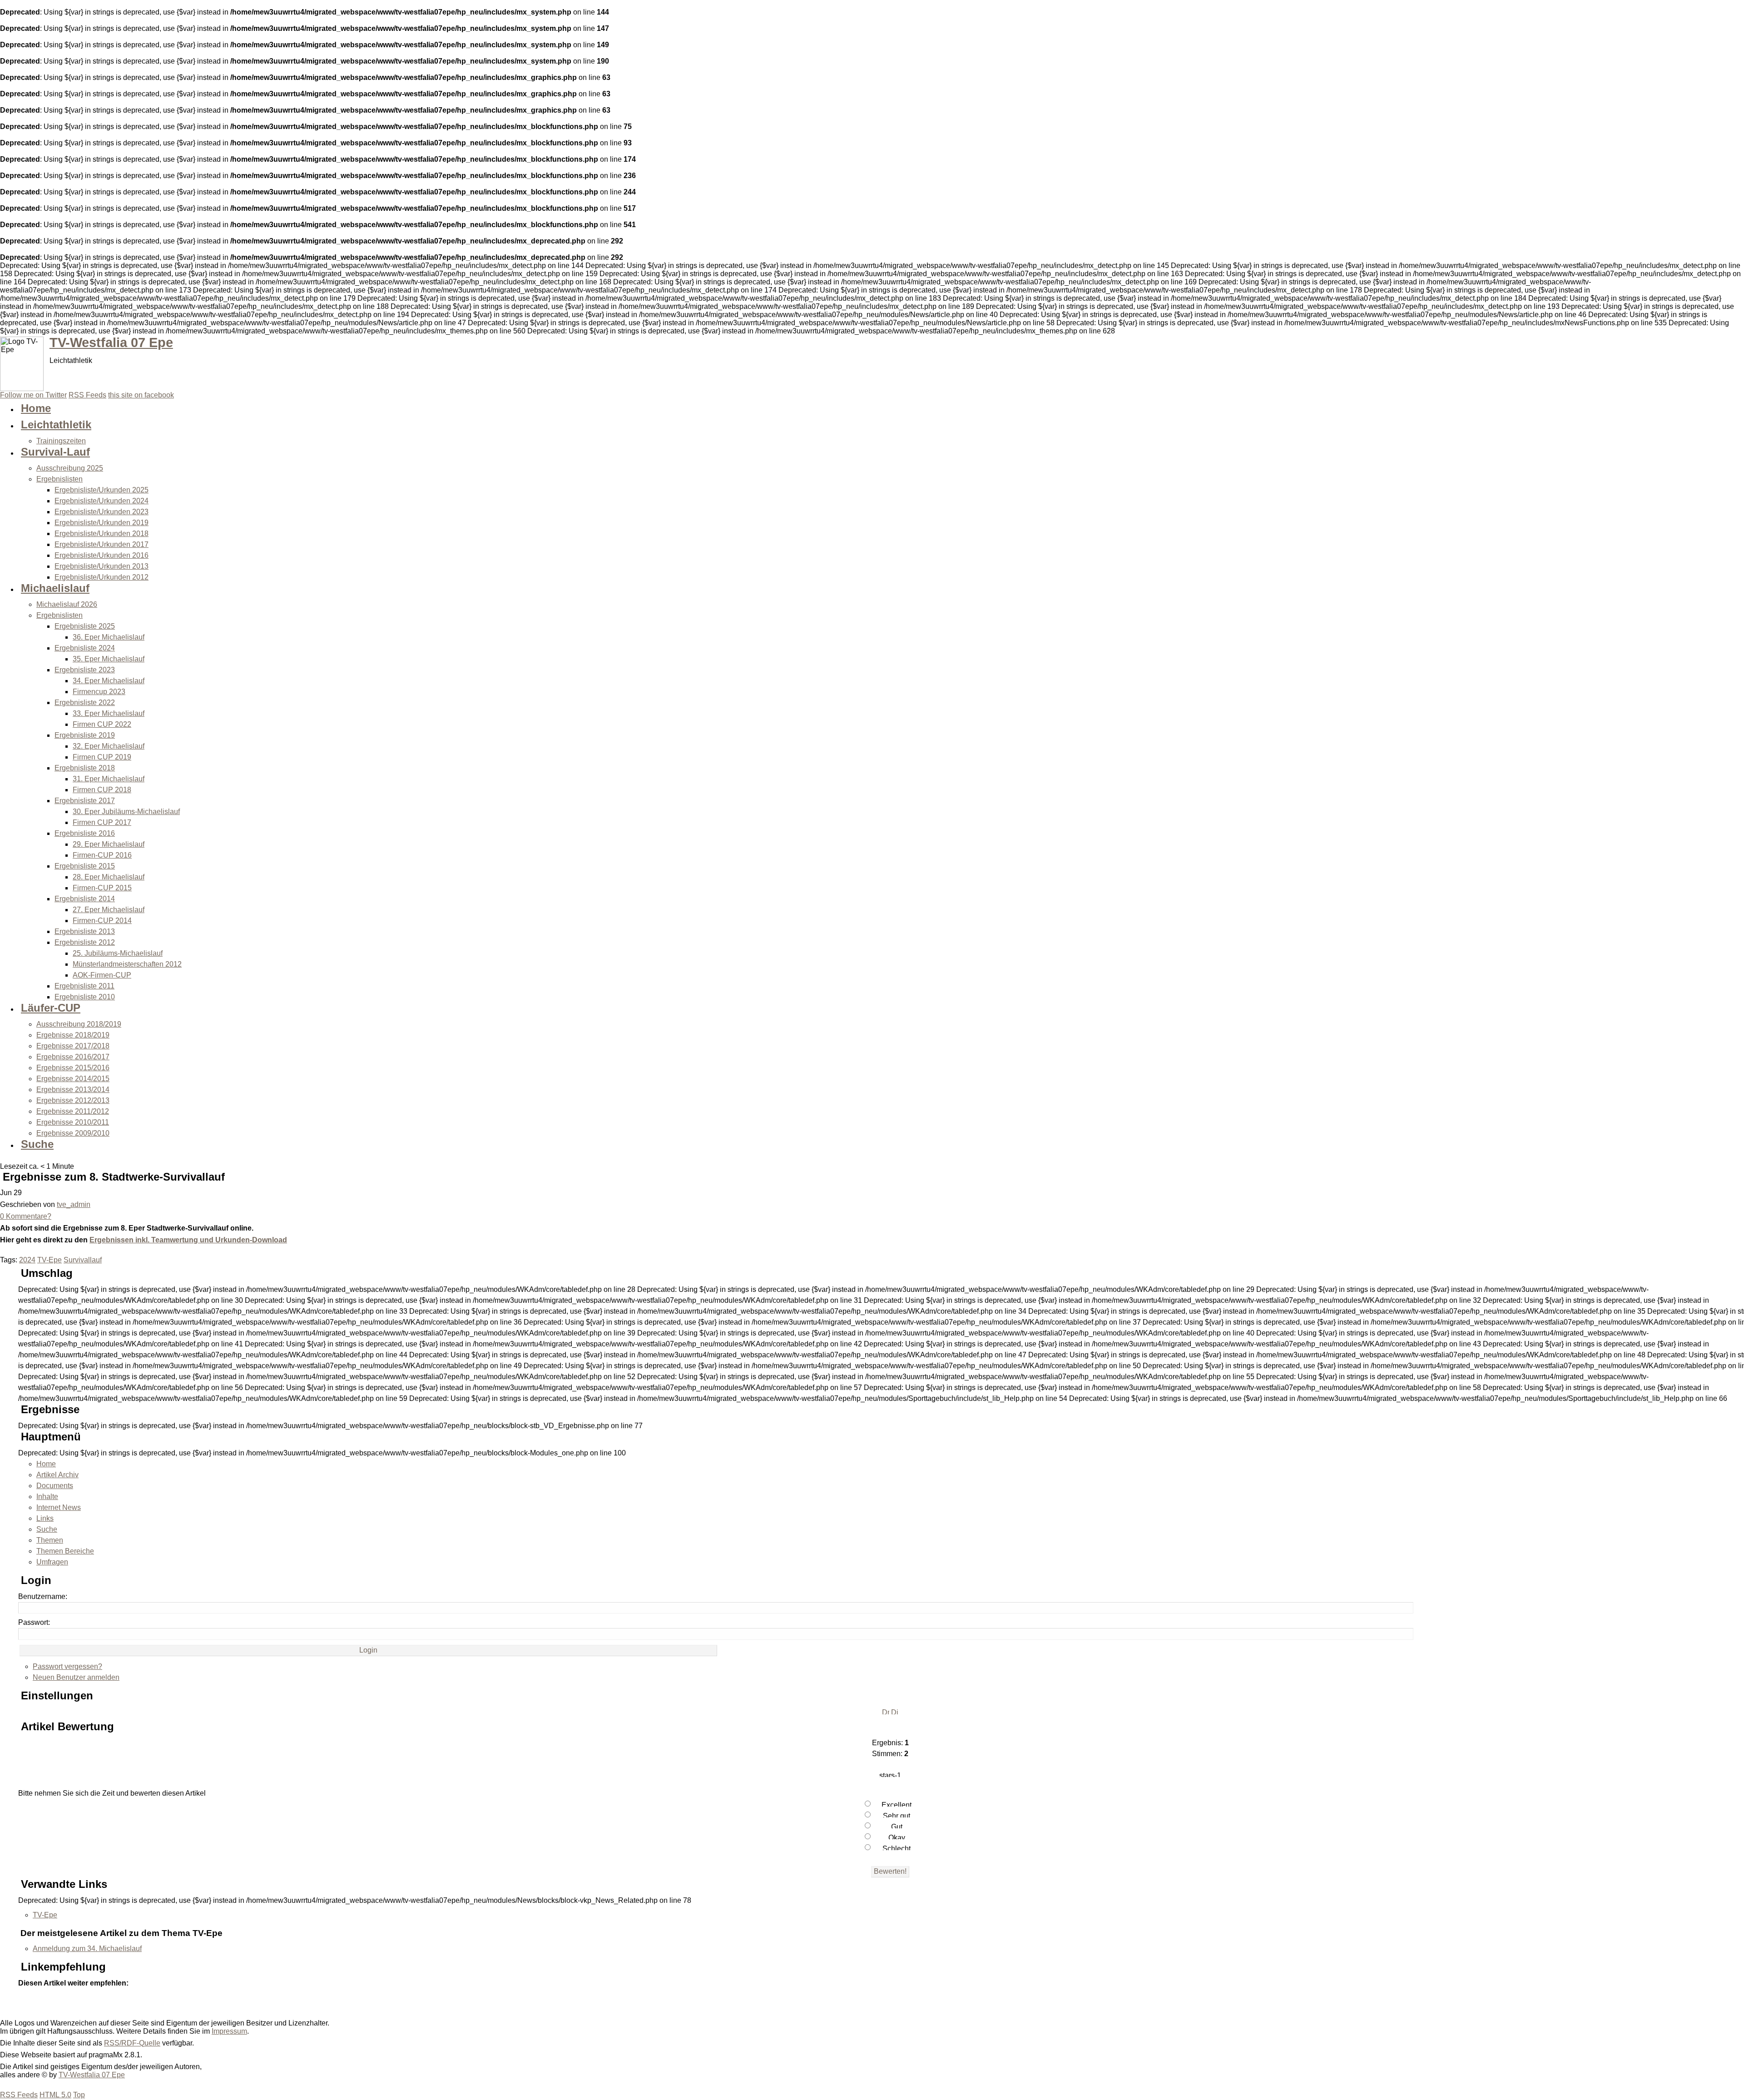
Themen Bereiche (65, 1551)
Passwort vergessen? (67, 1666)
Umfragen (52, 1562)
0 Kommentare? (26, 1216)
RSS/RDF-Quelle (132, 2043)
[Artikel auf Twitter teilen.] (27, 2003)
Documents (55, 1486)
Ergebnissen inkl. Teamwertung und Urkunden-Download (188, 1240)
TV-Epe (50, 1260)
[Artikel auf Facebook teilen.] (45, 2003)
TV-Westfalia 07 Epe (111, 343)
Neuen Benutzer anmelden (76, 1677)
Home (46, 1464)
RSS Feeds (19, 2095)
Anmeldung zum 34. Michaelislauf (87, 1949)
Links (45, 1518)
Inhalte (47, 1497)
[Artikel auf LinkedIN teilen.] (64, 2003)
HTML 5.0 (55, 2095)
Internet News (59, 1507)
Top (79, 2095)
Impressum (229, 2031)
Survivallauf (83, 1260)
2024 (27, 1260)
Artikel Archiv (57, 1475)
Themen (50, 1540)
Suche (47, 1529)
